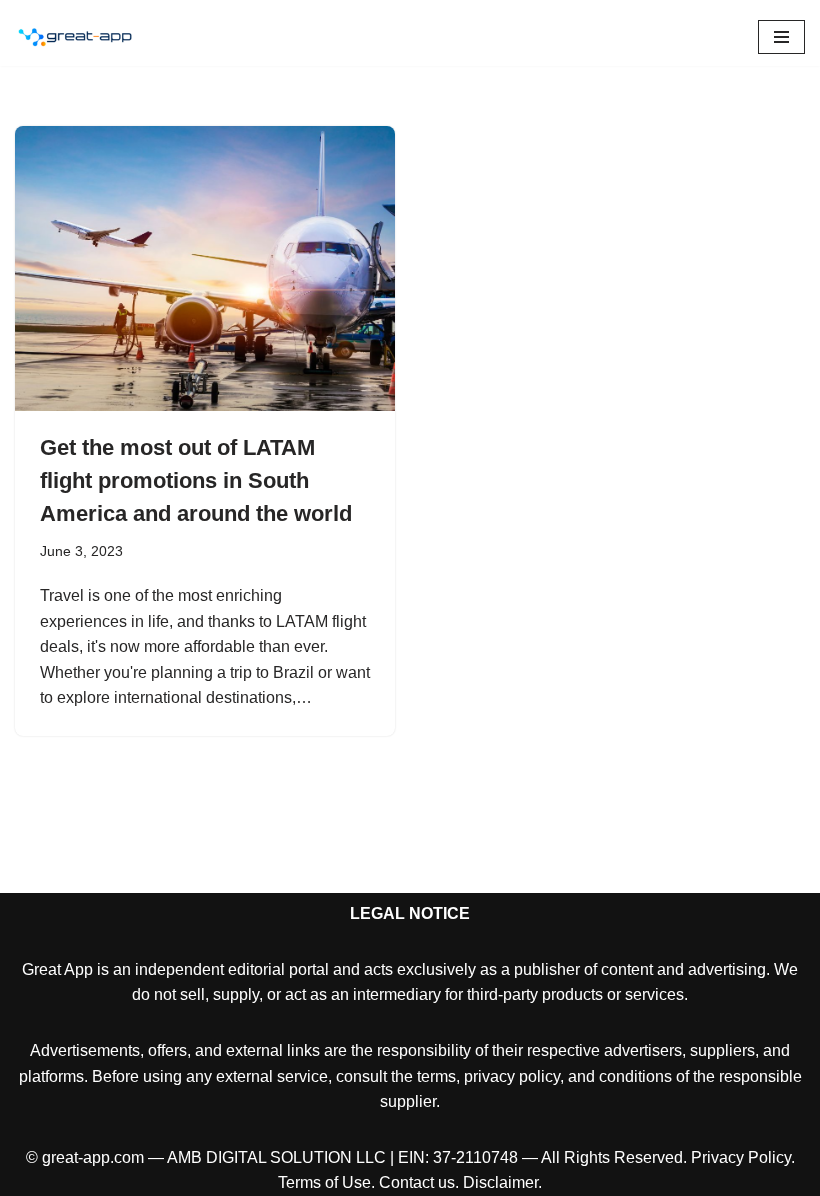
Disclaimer (500, 1182)
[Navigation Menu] (781, 37)
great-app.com (93, 1157)
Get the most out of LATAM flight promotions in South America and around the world (196, 480)
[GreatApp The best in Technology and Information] (75, 37)
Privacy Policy (741, 1157)
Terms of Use (324, 1182)
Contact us (417, 1182)
